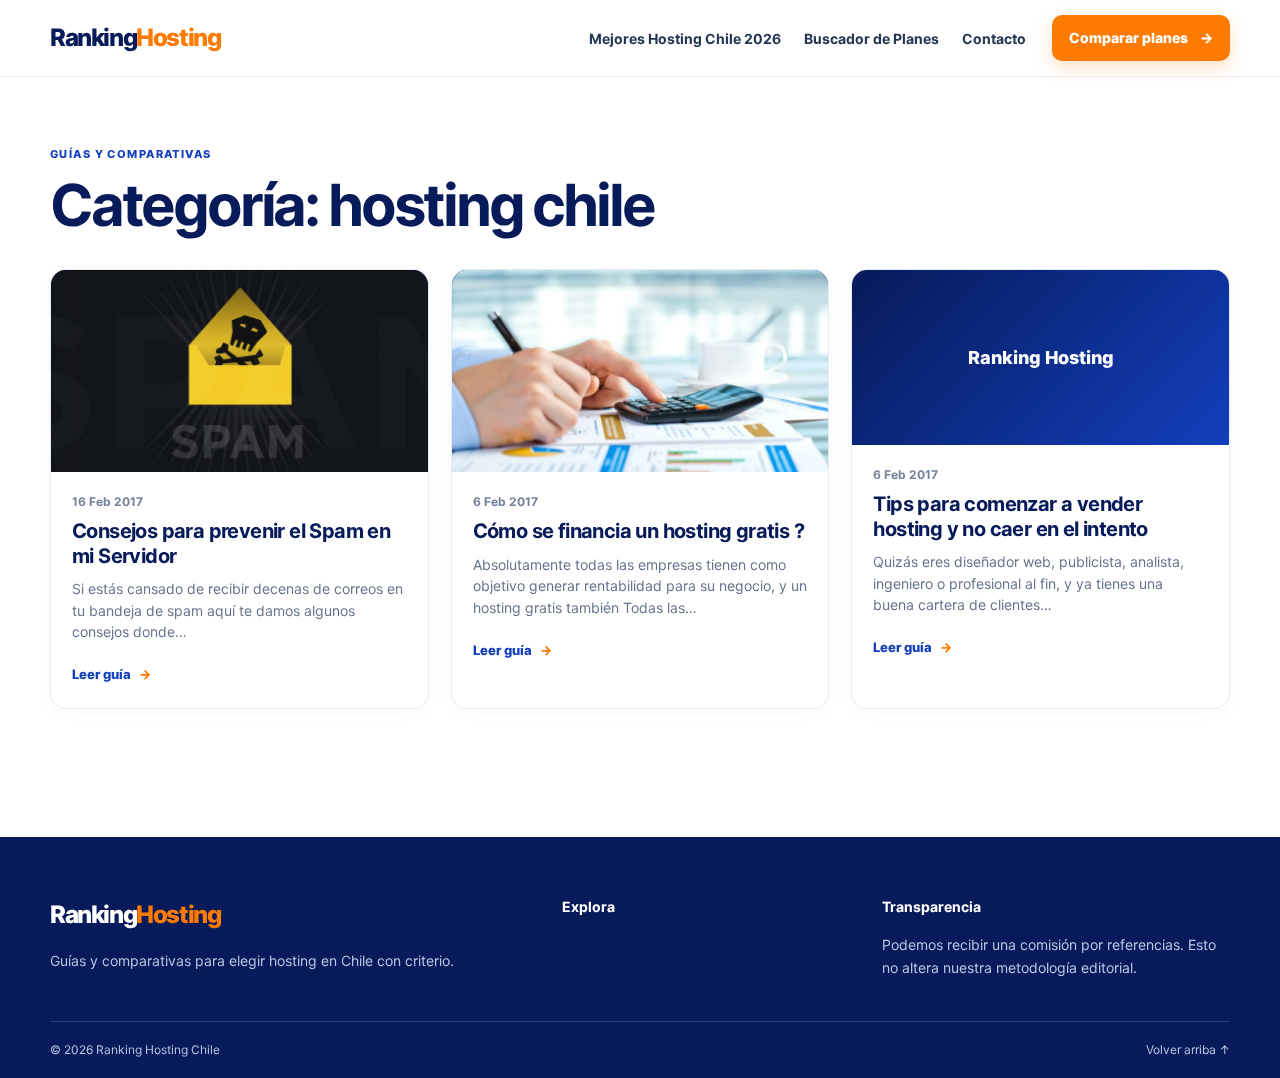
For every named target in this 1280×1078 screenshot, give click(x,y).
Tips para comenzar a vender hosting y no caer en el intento (1010, 516)
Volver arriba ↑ (1188, 1049)
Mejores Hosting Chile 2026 (685, 38)
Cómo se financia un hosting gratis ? (638, 531)
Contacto (994, 38)
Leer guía (111, 674)
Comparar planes (1141, 37)
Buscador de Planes (871, 38)
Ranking (135, 37)
